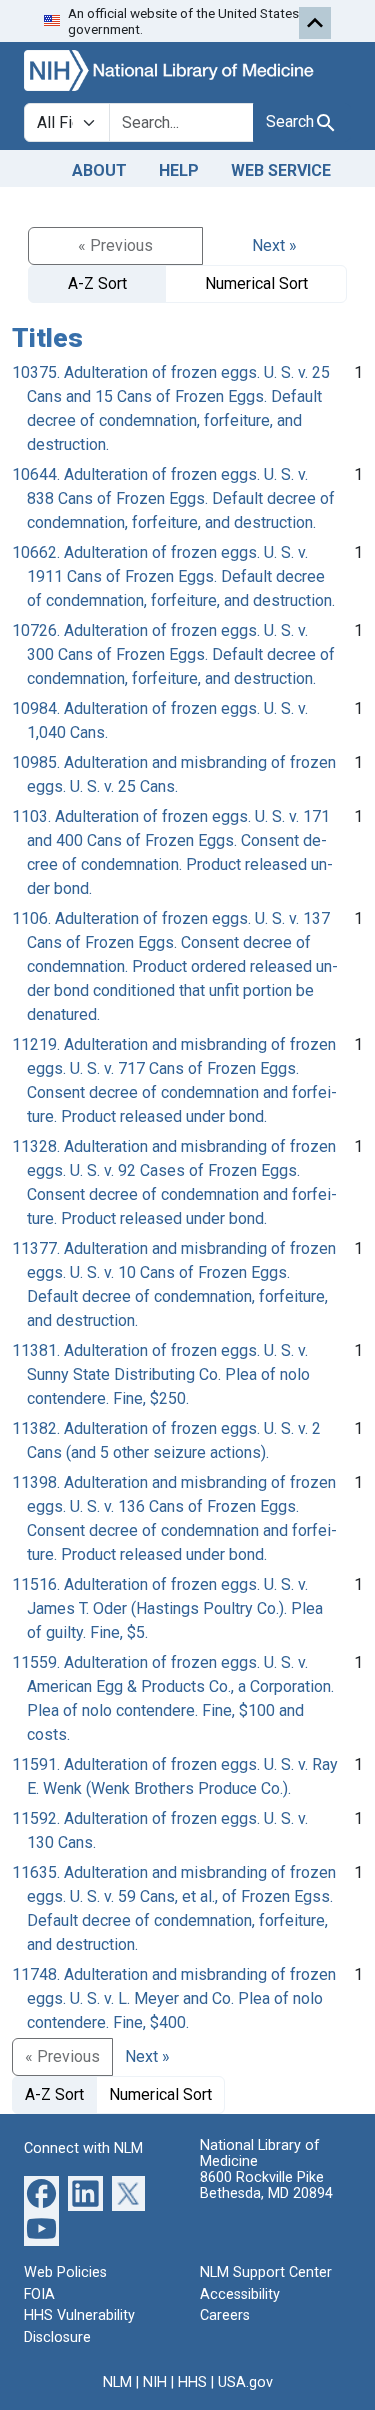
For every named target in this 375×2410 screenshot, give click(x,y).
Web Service (281, 170)
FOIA (39, 2294)
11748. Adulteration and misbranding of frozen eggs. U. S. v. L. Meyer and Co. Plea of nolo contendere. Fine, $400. (174, 1998)
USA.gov (245, 2382)
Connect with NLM (83, 2148)
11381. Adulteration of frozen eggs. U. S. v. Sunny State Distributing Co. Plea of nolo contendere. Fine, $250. (161, 1374)
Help (179, 170)
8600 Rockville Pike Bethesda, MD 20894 (266, 2185)
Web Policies (65, 2272)
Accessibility (240, 2294)
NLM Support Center (266, 2272)
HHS (192, 2382)
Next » (274, 245)
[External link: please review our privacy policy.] (41, 2192)
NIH (155, 2382)
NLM (117, 2382)
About (99, 170)
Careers (225, 2315)
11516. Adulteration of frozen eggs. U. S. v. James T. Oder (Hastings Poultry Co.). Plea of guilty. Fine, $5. (167, 1608)
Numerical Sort (256, 283)
